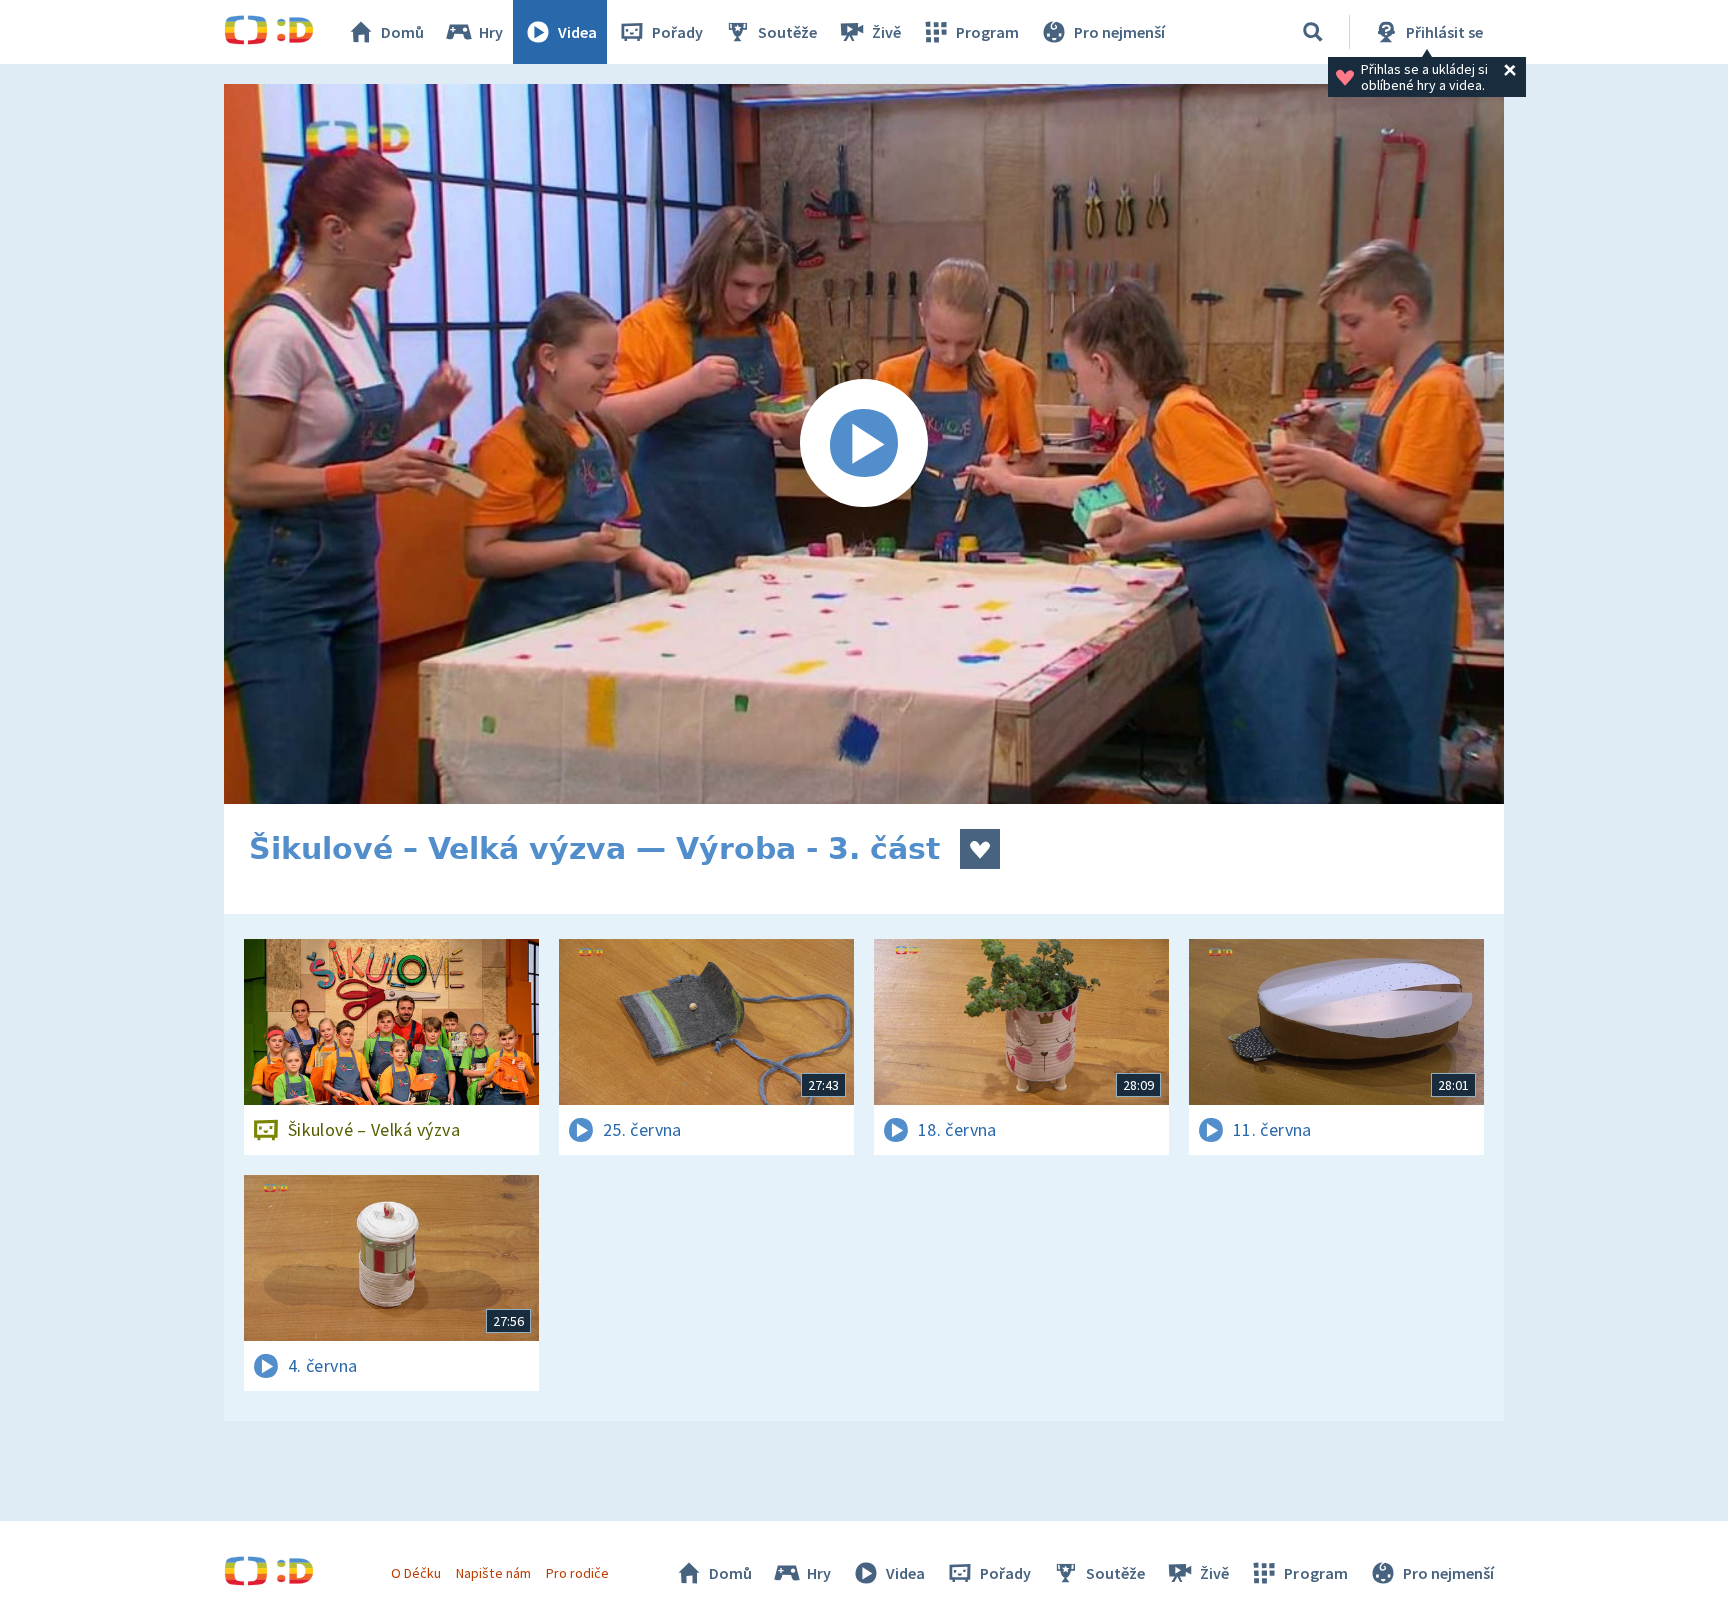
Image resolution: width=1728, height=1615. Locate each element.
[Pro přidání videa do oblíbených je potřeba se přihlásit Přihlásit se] (980, 849)
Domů (402, 32)
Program (987, 32)
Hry (491, 32)
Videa (577, 32)
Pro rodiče (577, 1573)
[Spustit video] (864, 444)
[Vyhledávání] (1313, 32)
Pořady (677, 32)
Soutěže (787, 32)
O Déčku (416, 1573)
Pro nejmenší (1119, 32)
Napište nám (493, 1573)
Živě (886, 32)
